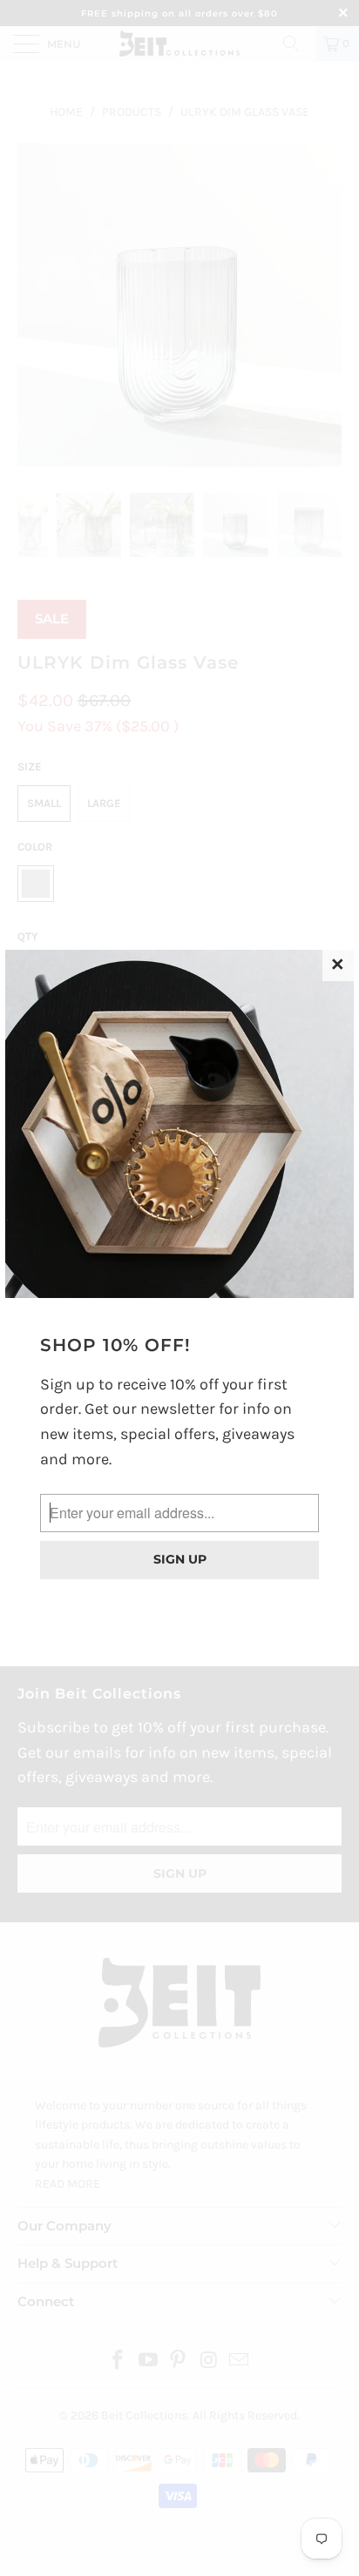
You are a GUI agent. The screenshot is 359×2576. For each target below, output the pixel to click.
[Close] (338, 965)
